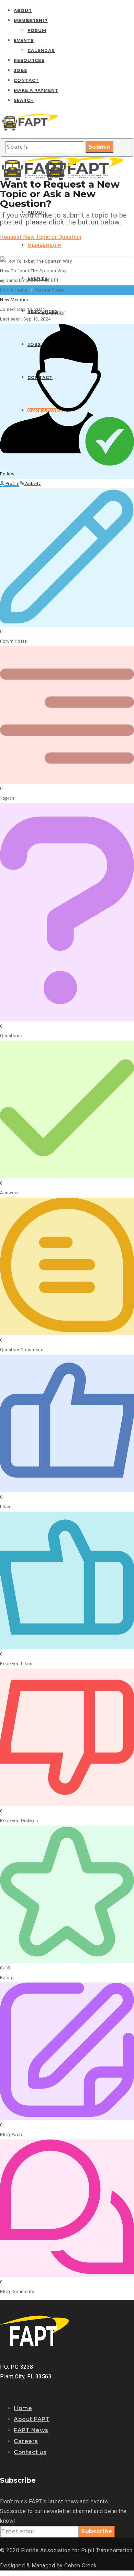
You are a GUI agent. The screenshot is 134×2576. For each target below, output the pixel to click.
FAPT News (31, 2430)
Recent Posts (50, 290)
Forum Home (14, 290)
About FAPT (32, 2419)
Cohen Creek (81, 2566)
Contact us (30, 2452)
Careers (26, 2441)
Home (23, 2408)
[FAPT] (30, 131)
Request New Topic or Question (41, 237)
